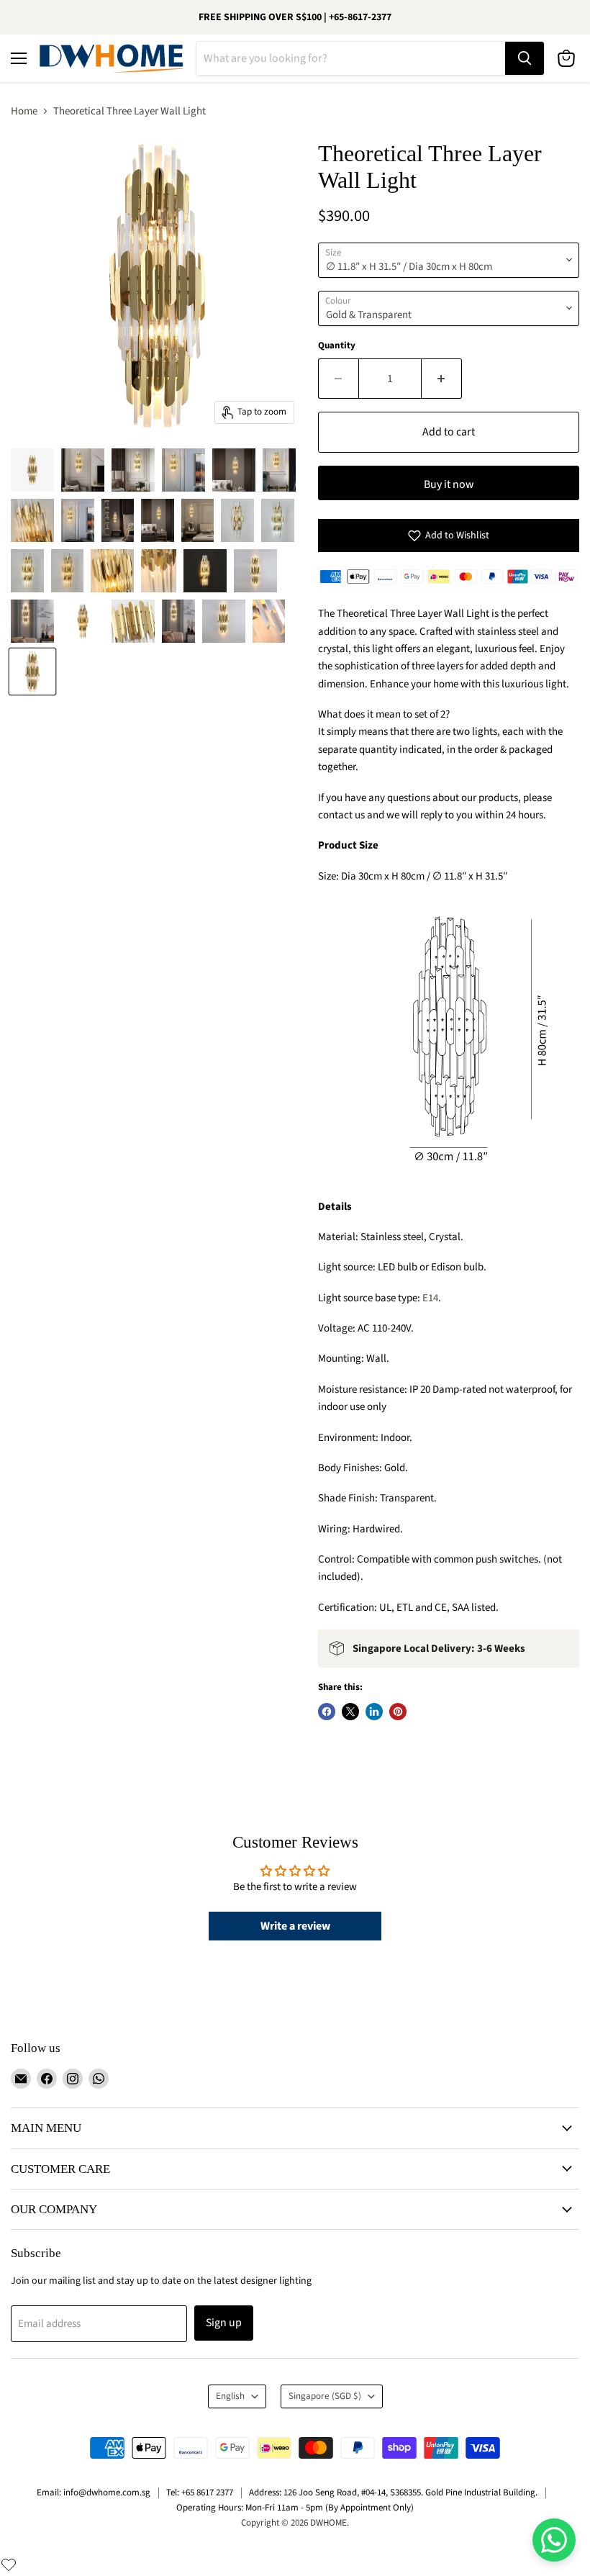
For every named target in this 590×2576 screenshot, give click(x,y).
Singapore (325, 2396)
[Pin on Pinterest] (398, 1712)
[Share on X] (350, 1712)
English (230, 2396)
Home (24, 111)
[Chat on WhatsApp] (554, 2540)
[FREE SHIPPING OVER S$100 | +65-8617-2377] (295, 17)
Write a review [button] (295, 1926)
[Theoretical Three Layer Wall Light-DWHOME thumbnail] (32, 470)
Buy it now (449, 484)
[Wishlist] (9, 2564)
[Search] (525, 58)
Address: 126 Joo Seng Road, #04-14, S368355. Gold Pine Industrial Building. (393, 2493)
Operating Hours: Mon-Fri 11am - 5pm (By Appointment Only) (295, 2508)
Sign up (224, 2323)
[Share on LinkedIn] (374, 1712)
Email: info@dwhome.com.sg (94, 2493)
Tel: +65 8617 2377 (200, 2493)
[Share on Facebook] (327, 1712)
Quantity (337, 346)
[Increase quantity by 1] (442, 379)
